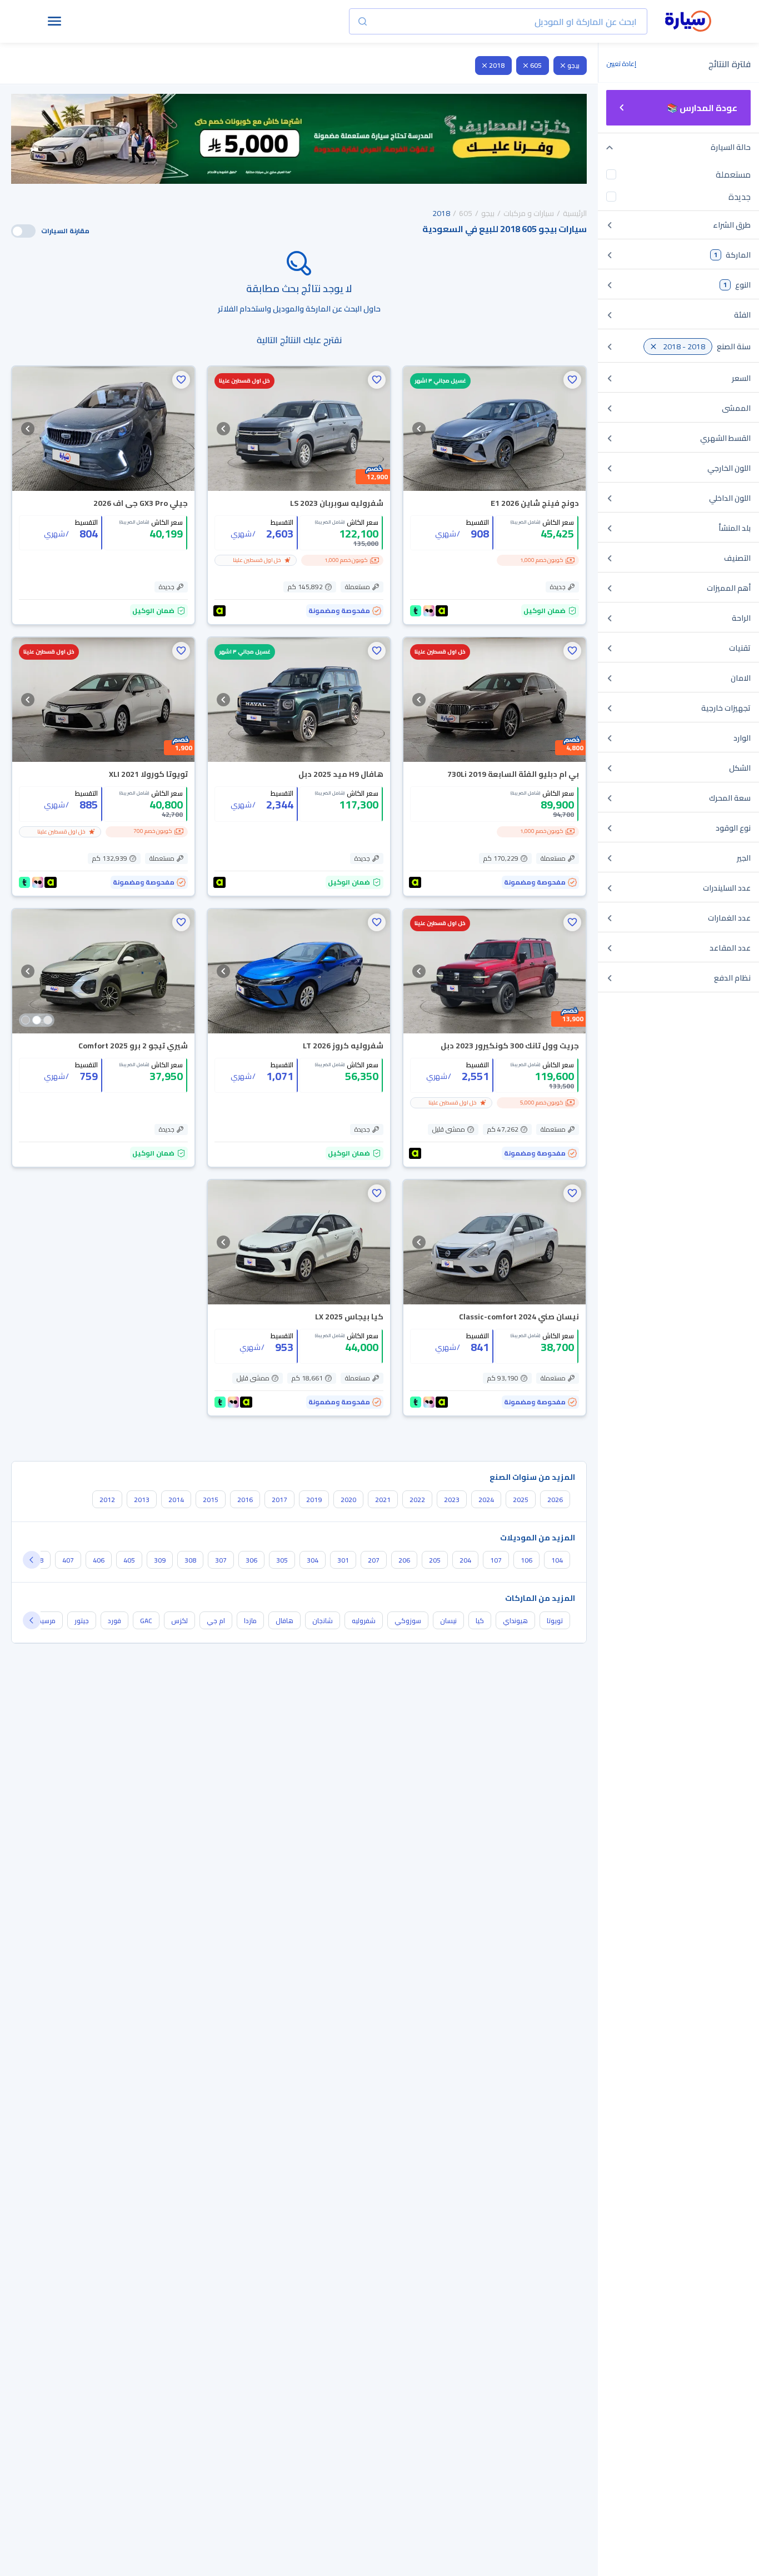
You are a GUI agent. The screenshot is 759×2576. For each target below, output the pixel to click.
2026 (555, 1500)
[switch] (23, 231)
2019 (314, 1500)
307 (221, 1560)
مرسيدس (43, 1621)
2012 (107, 1500)
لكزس (179, 1621)
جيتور (82, 1621)
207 (374, 1560)
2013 (142, 1500)
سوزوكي (408, 1621)
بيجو (573, 65)
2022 (417, 1500)
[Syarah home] (688, 22)
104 (557, 1560)
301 (343, 1560)
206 (404, 1560)
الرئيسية (575, 213)
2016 (245, 1500)
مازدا (250, 1621)
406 (99, 1560)
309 (160, 1560)
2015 (211, 1500)
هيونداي (515, 1621)
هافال (284, 1621)
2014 (176, 1500)
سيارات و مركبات (529, 213)
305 (282, 1560)
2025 (521, 1500)
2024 (486, 1500)
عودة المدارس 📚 (702, 108)
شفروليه (364, 1621)
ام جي (216, 1621)
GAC (146, 1621)
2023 (452, 1500)
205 (435, 1560)
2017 (279, 1500)
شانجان (323, 1621)
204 (465, 1560)
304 (313, 1560)
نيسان (448, 1621)
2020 (348, 1500)
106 (526, 1560)
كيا (480, 1621)
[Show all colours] (37, 1020)
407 (68, 1560)
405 (129, 1560)
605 (536, 65)
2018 (497, 65)
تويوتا (555, 1621)
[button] (572, 380)
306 (251, 1560)
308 (190, 1560)
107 (496, 1560)
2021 (383, 1500)
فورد (114, 1621)
